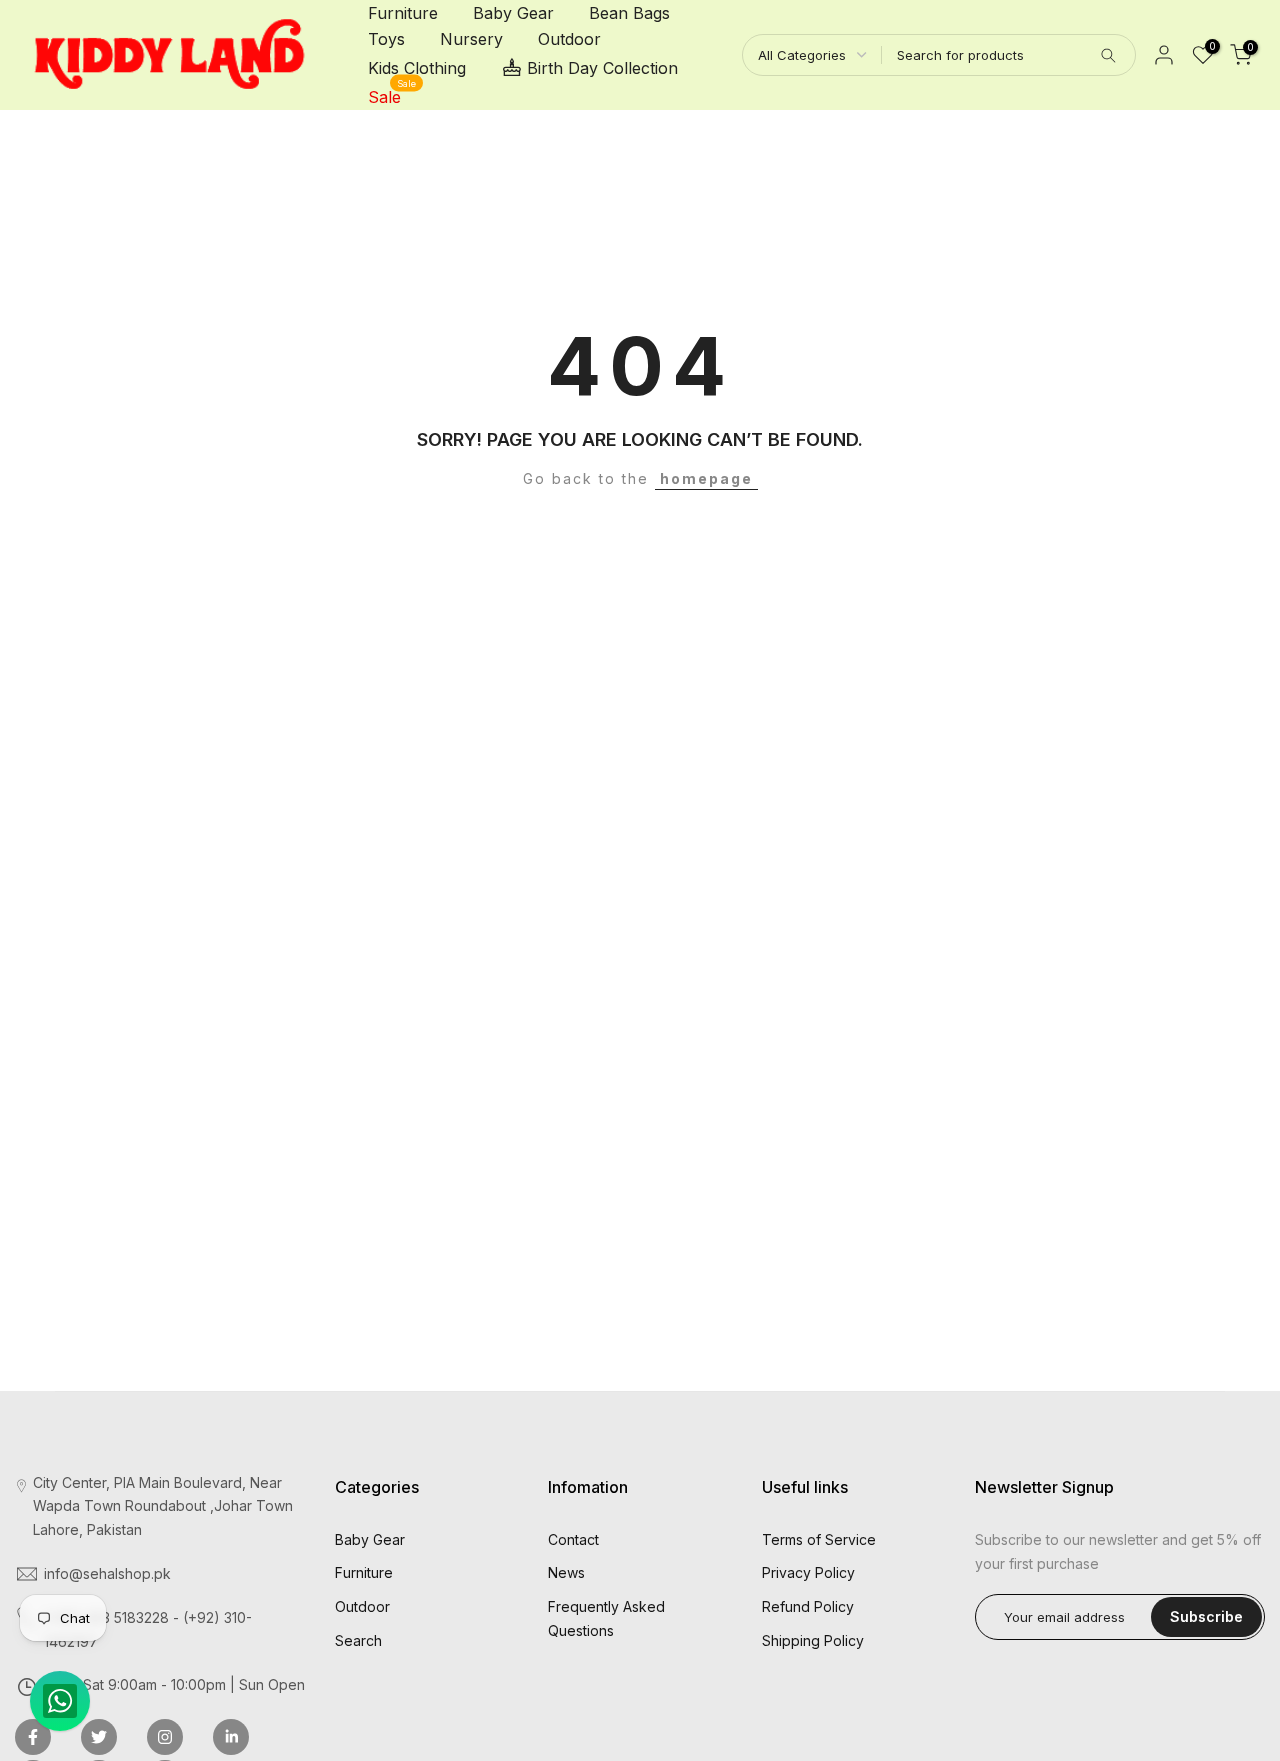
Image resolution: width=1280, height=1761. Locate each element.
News (566, 1572)
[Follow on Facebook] (33, 1737)
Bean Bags (629, 13)
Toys (386, 39)
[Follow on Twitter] (99, 1737)
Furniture (403, 13)
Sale (392, 95)
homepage (706, 478)
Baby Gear (513, 13)
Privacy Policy (808, 1572)
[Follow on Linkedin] (231, 1737)
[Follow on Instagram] (165, 1737)
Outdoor (569, 39)
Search (358, 1640)
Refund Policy (808, 1606)
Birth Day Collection (602, 68)
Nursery (471, 39)
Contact (573, 1539)
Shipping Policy (813, 1640)
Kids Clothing (417, 68)
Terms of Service (819, 1539)
